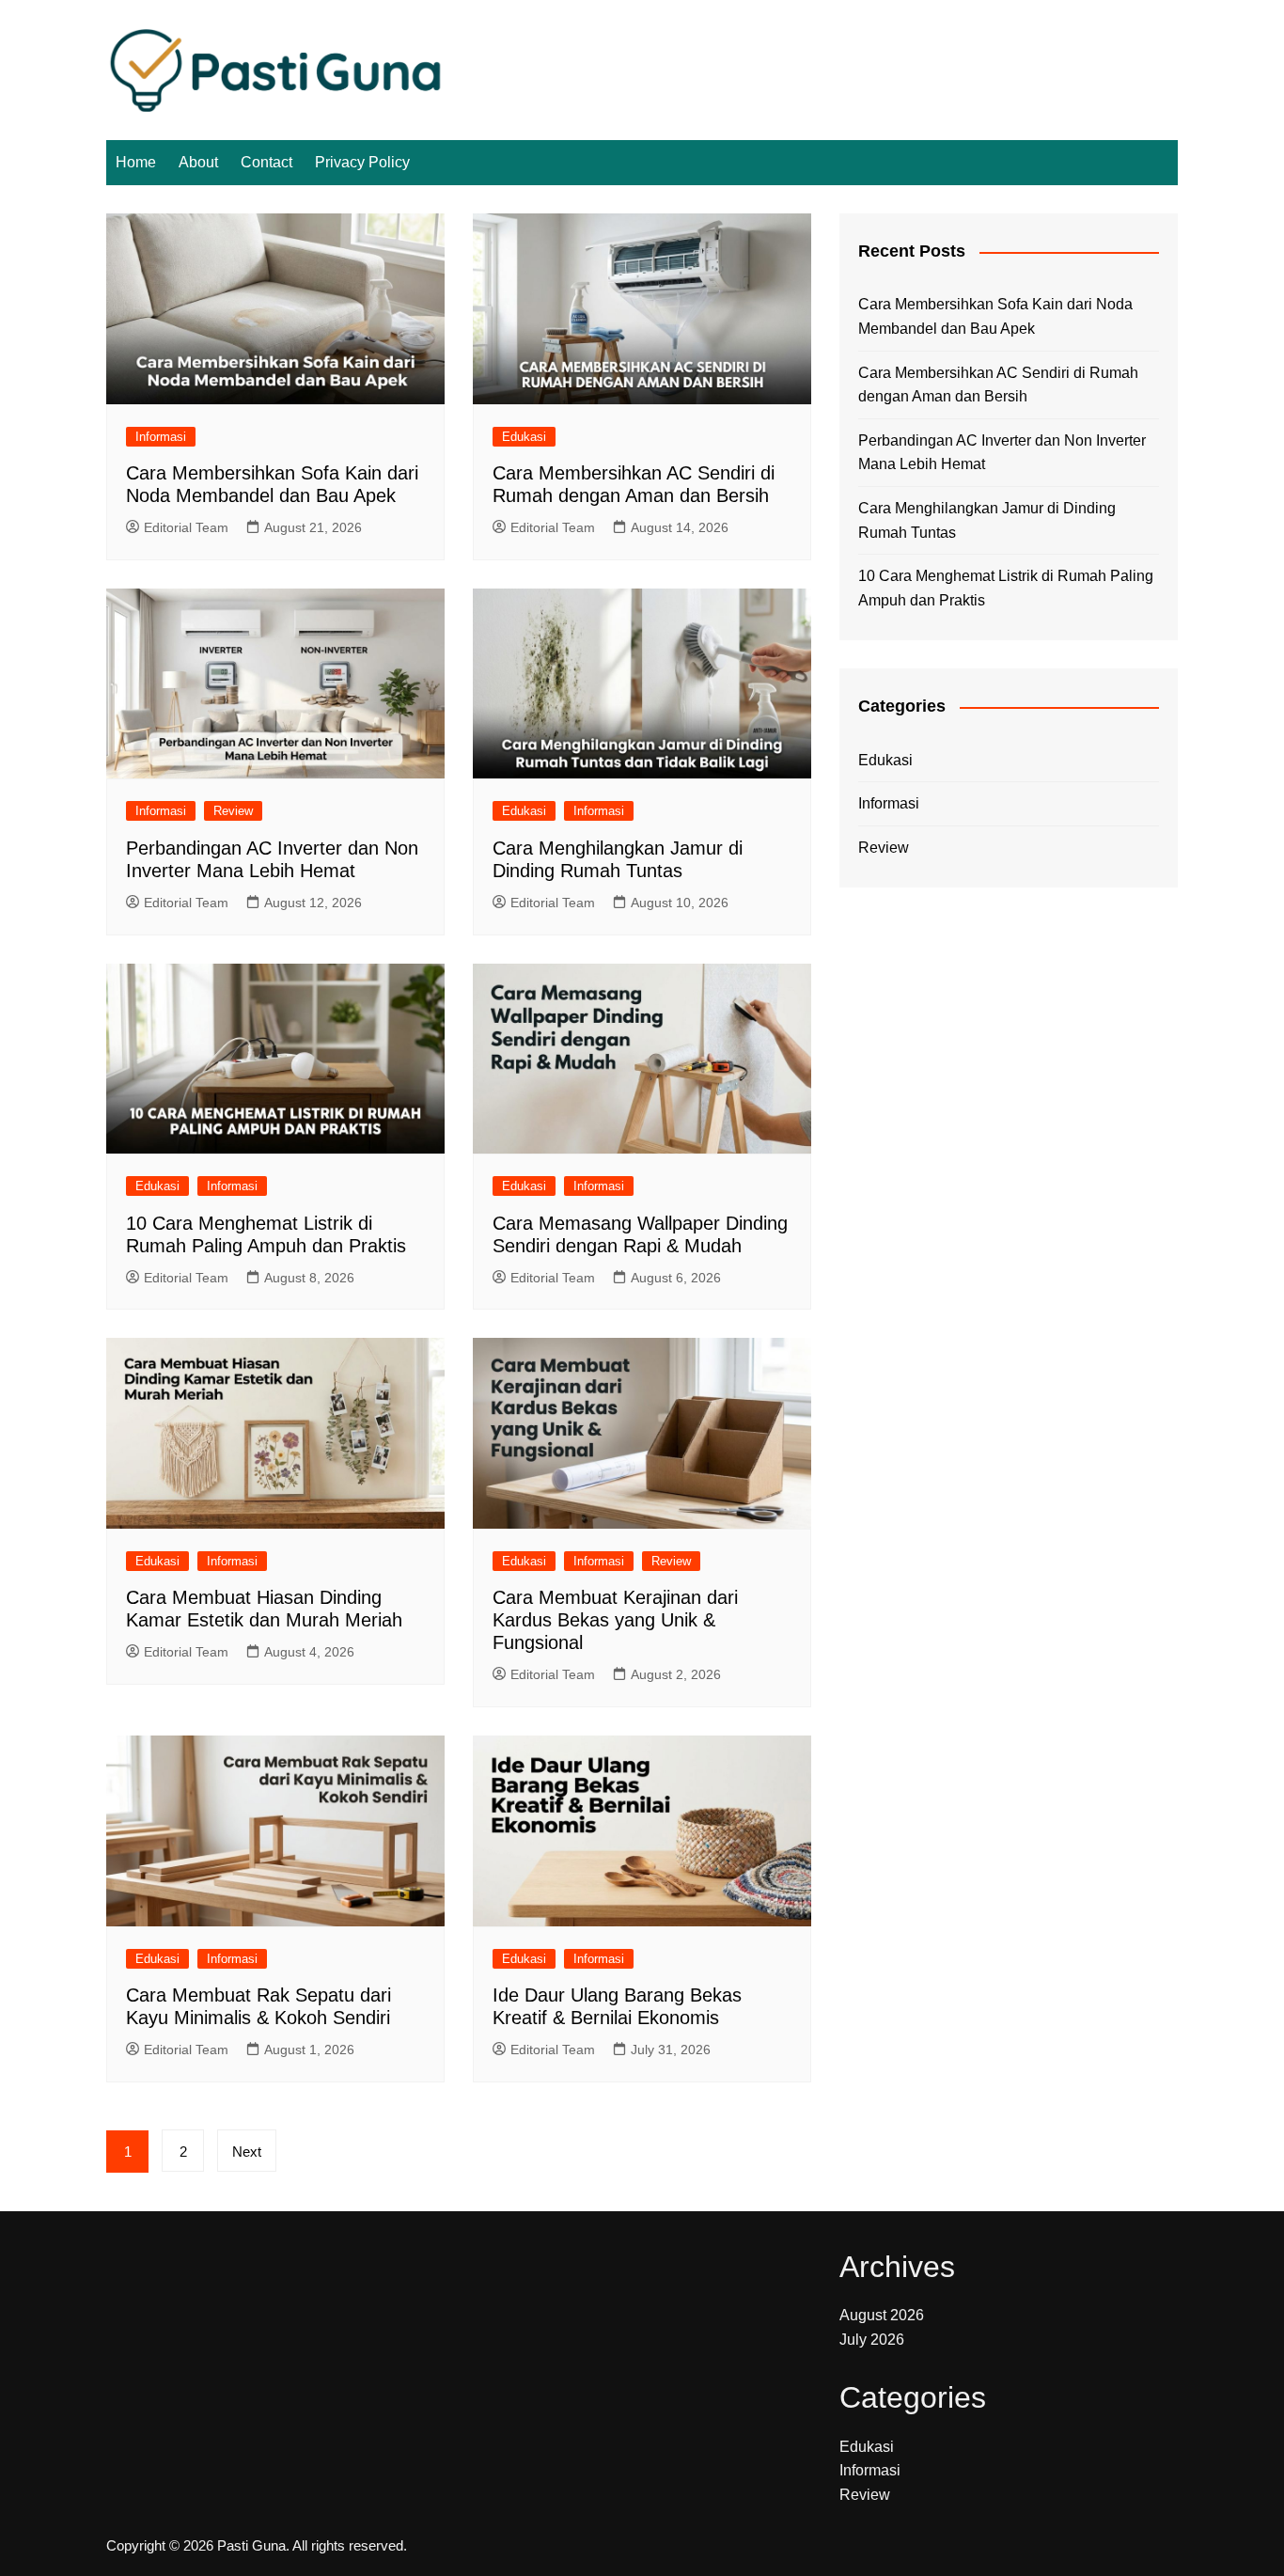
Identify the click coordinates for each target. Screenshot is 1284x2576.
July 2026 (872, 2340)
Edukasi (524, 437)
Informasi (161, 437)
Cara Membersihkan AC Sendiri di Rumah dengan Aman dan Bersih (998, 385)
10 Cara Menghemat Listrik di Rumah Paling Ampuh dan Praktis (1006, 588)
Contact (266, 162)
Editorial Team (186, 527)
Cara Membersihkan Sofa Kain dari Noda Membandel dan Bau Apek (995, 316)
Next (247, 2152)
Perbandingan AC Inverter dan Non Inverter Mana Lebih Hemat (1002, 453)
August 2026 (882, 2315)
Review (233, 811)
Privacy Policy (362, 162)
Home (136, 162)
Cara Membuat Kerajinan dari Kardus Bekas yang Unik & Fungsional (615, 1620)
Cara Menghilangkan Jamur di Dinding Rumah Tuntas (987, 520)
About (198, 162)
